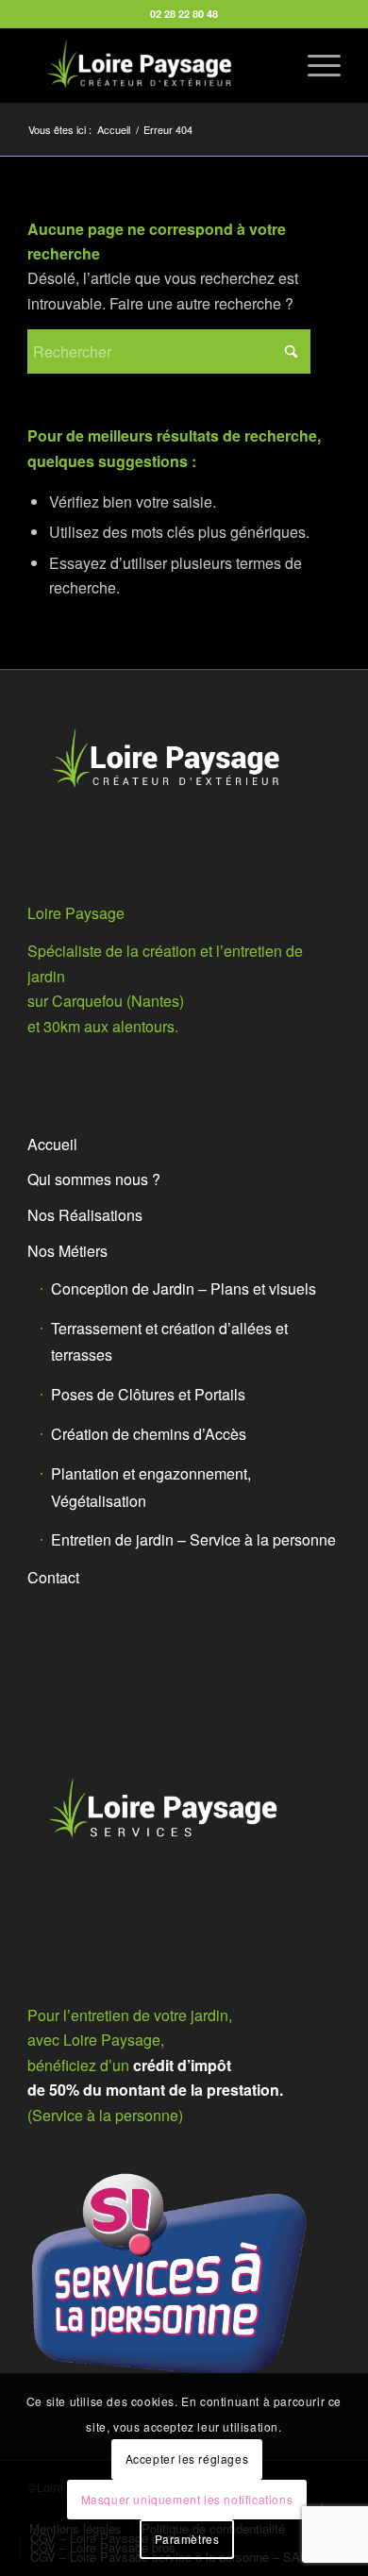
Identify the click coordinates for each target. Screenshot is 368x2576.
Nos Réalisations (85, 1215)
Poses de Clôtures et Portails (148, 1394)
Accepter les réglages (187, 2459)
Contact (53, 1577)
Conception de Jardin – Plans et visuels (184, 1288)
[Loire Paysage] (152, 65)
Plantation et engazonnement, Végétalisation (151, 1487)
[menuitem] (315, 65)
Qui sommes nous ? (94, 1179)
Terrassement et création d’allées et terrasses (169, 1342)
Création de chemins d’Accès (149, 1434)
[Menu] (315, 65)
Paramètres (187, 2539)
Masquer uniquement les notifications (187, 2499)
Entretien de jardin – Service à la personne (193, 1539)
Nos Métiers (67, 1251)
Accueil (52, 1144)
